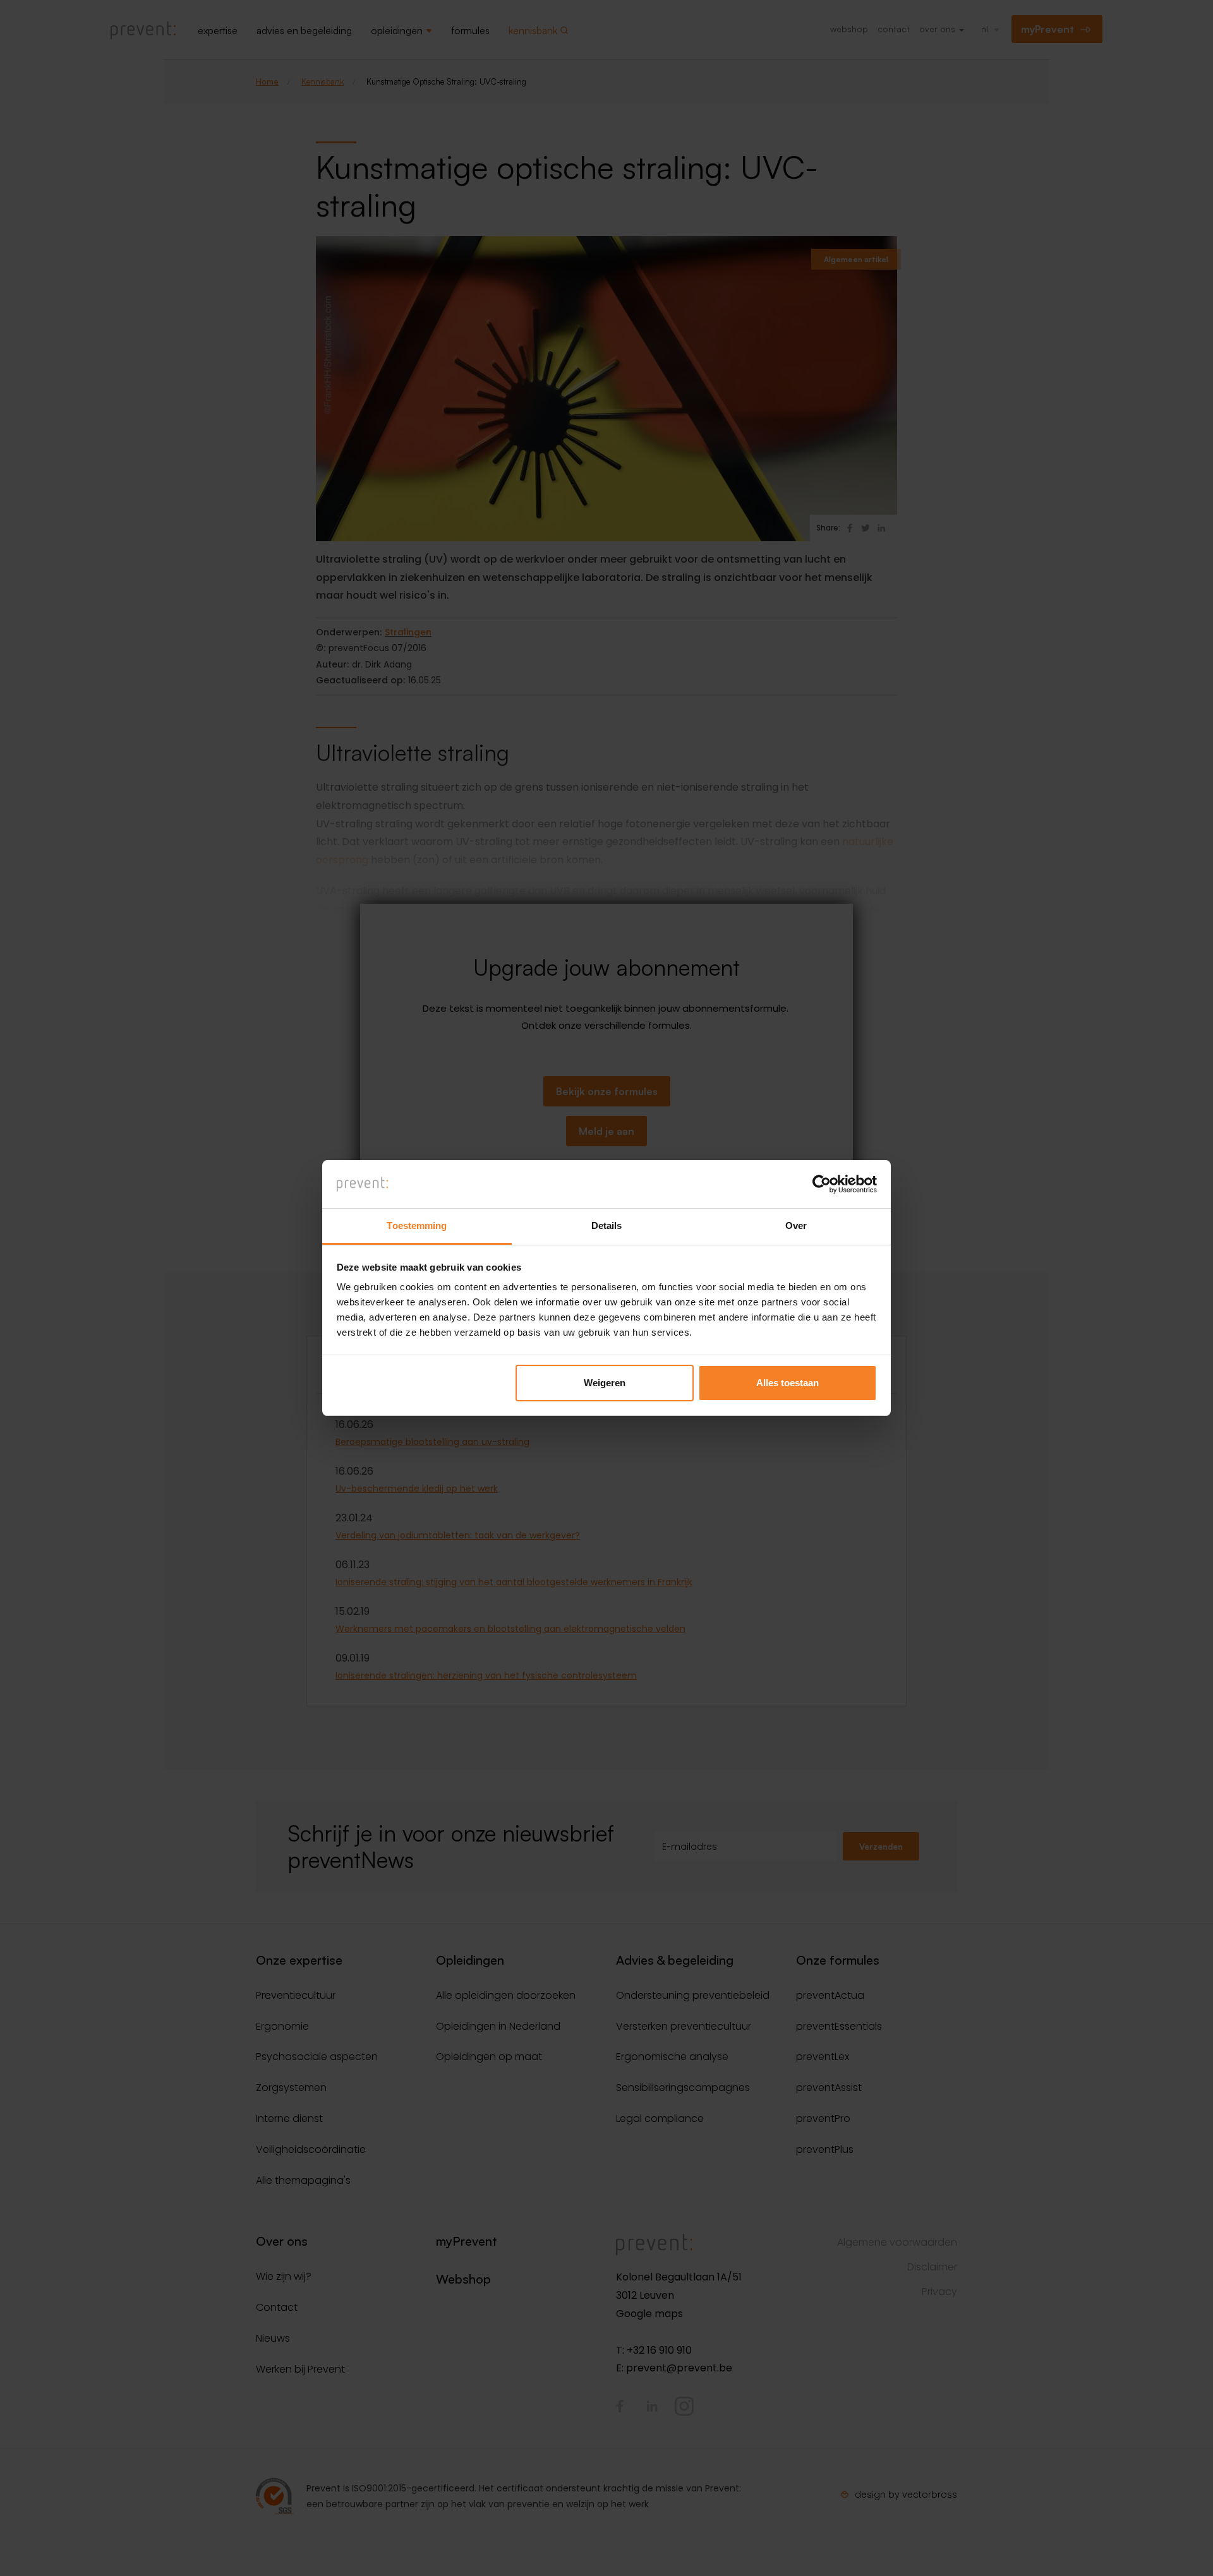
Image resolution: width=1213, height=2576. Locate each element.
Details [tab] (607, 1225)
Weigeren (605, 1383)
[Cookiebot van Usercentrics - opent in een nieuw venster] (822, 1184)
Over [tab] (796, 1225)
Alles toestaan (788, 1383)
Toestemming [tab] (417, 1225)
